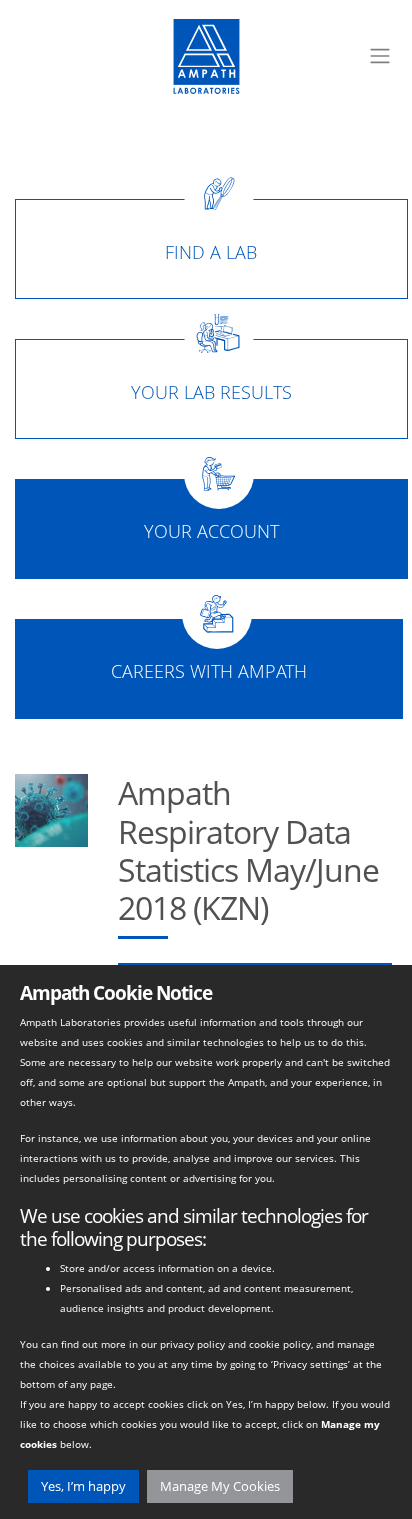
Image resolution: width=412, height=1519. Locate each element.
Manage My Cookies (220, 1486)
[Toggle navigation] (380, 56)
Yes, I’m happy (83, 1486)
